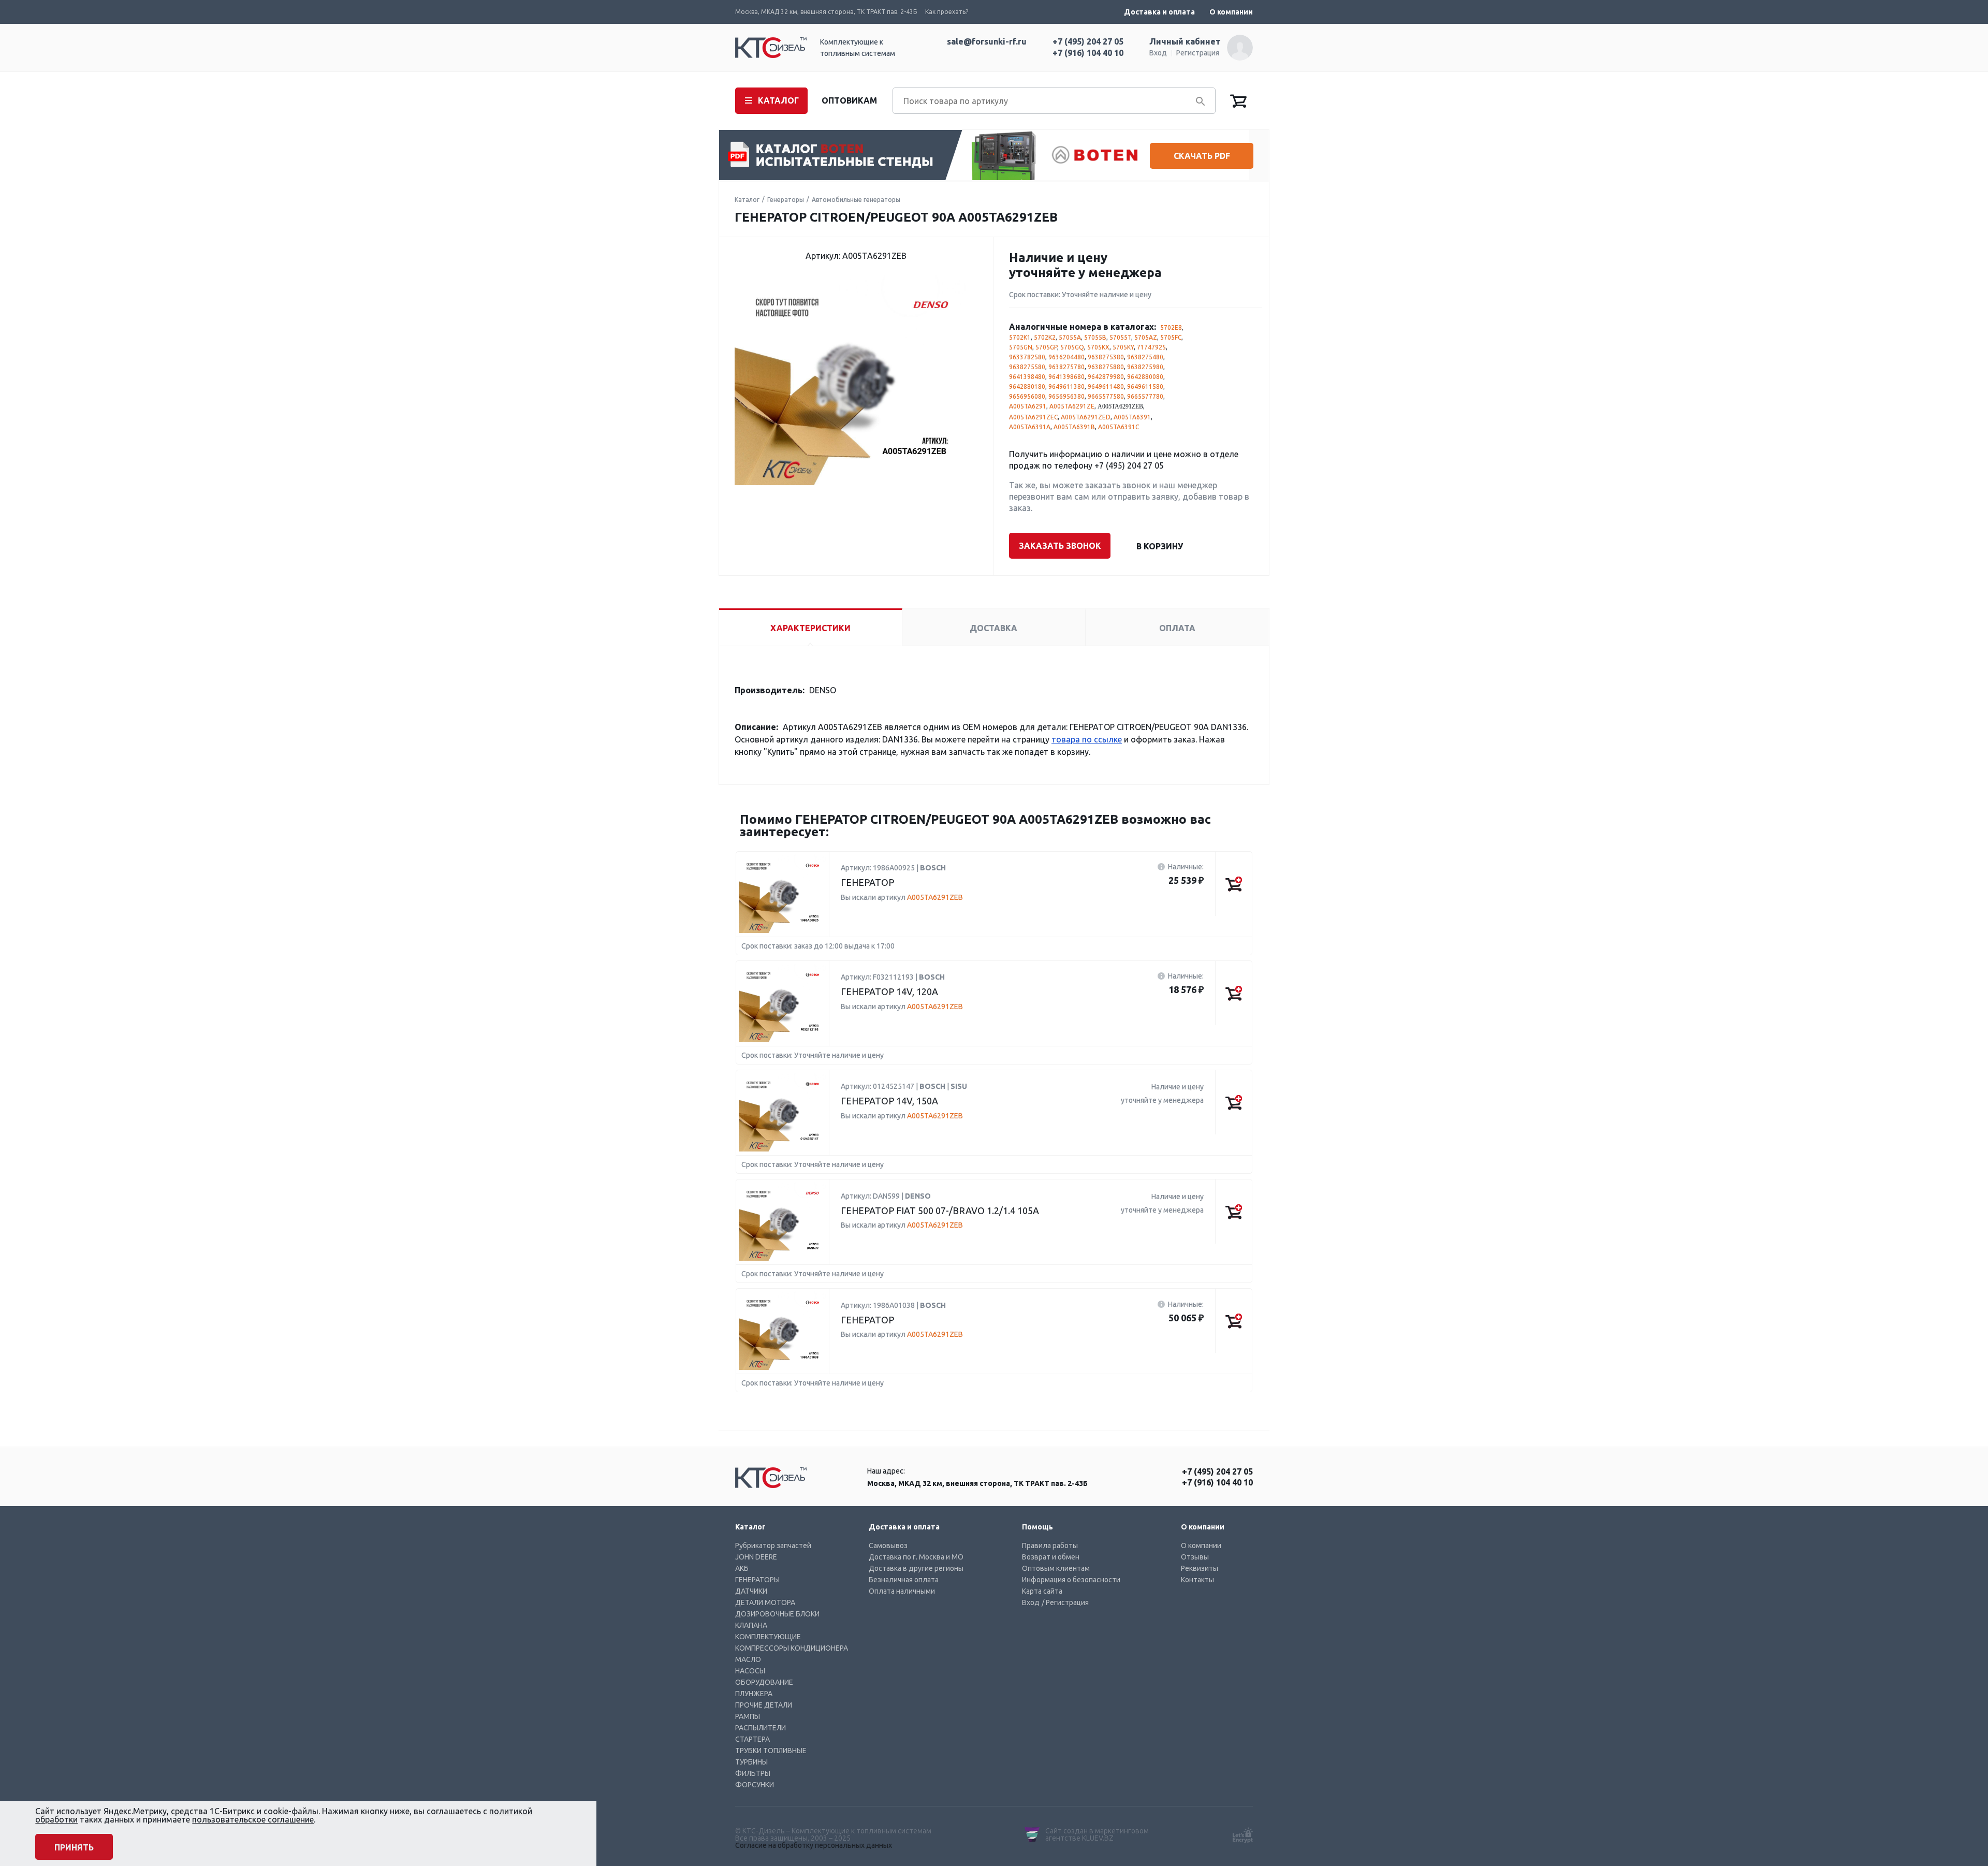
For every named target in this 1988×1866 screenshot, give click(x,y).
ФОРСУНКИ (755, 1785)
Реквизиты (1200, 1568)
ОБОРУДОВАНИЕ (764, 1682)
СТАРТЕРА (752, 1739)
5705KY (1123, 347)
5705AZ (1146, 337)
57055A (1070, 337)
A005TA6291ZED (1086, 417)
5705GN (1021, 347)
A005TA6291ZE (1072, 406)
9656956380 (1066, 396)
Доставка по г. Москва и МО (916, 1557)
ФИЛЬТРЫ (753, 1773)
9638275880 (1106, 367)
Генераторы (786, 200)
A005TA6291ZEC (1033, 417)
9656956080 (1027, 396)
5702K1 (1020, 337)
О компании (1231, 12)
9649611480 (1106, 387)
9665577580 (1106, 396)
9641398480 (1027, 377)
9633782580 (1027, 357)
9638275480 (1145, 357)
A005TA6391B (1074, 427)
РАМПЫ (748, 1716)
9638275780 (1066, 367)
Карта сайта (1042, 1591)
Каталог (747, 200)
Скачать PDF (1202, 156)
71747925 (1151, 347)
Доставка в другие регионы (916, 1568)
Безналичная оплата (904, 1580)
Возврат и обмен (1051, 1557)
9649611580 (1145, 387)
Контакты (1197, 1580)
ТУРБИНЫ (751, 1762)
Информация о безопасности (1071, 1580)
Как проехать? (947, 12)
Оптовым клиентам (1056, 1568)
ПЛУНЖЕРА (754, 1694)
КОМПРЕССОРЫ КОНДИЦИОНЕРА (792, 1648)
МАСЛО (748, 1659)
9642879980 (1106, 377)
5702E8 (1171, 327)
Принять (74, 1847)
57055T (1120, 337)
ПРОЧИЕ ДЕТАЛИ (764, 1705)
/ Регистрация (1065, 1602)
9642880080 (1145, 377)
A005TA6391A (1030, 427)
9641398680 (1066, 377)
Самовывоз (888, 1546)
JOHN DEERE (756, 1557)
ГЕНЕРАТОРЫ (757, 1580)
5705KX (1098, 347)
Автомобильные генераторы (856, 200)
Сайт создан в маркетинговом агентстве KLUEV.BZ (1097, 1834)
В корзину (1160, 546)
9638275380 (1106, 357)
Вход (1158, 53)
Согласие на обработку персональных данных (814, 1845)
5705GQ (1072, 347)
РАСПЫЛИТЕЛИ (761, 1728)
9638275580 (1027, 367)
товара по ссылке (1087, 739)
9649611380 (1066, 387)
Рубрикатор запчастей (773, 1546)
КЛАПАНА (751, 1625)
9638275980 (1145, 367)
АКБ (742, 1568)
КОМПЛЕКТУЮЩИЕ (768, 1637)
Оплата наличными (902, 1591)
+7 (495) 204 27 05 (1088, 41)
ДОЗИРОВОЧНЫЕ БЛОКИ (777, 1614)
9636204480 (1066, 357)
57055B (1095, 337)
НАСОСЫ (750, 1671)
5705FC (1171, 337)
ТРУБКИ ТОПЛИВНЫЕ (771, 1751)
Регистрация (1198, 53)
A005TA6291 (1028, 406)
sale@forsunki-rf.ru (987, 41)
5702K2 (1045, 337)
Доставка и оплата (1159, 12)
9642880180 (1027, 387)
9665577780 (1145, 396)
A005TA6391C (1119, 427)
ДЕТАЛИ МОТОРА (765, 1602)
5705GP (1046, 347)
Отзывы (1195, 1557)
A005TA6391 (1132, 417)
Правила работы (1050, 1546)
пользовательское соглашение (253, 1819)
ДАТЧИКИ (751, 1591)
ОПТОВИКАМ (849, 100)
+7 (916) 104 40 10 (1088, 53)
